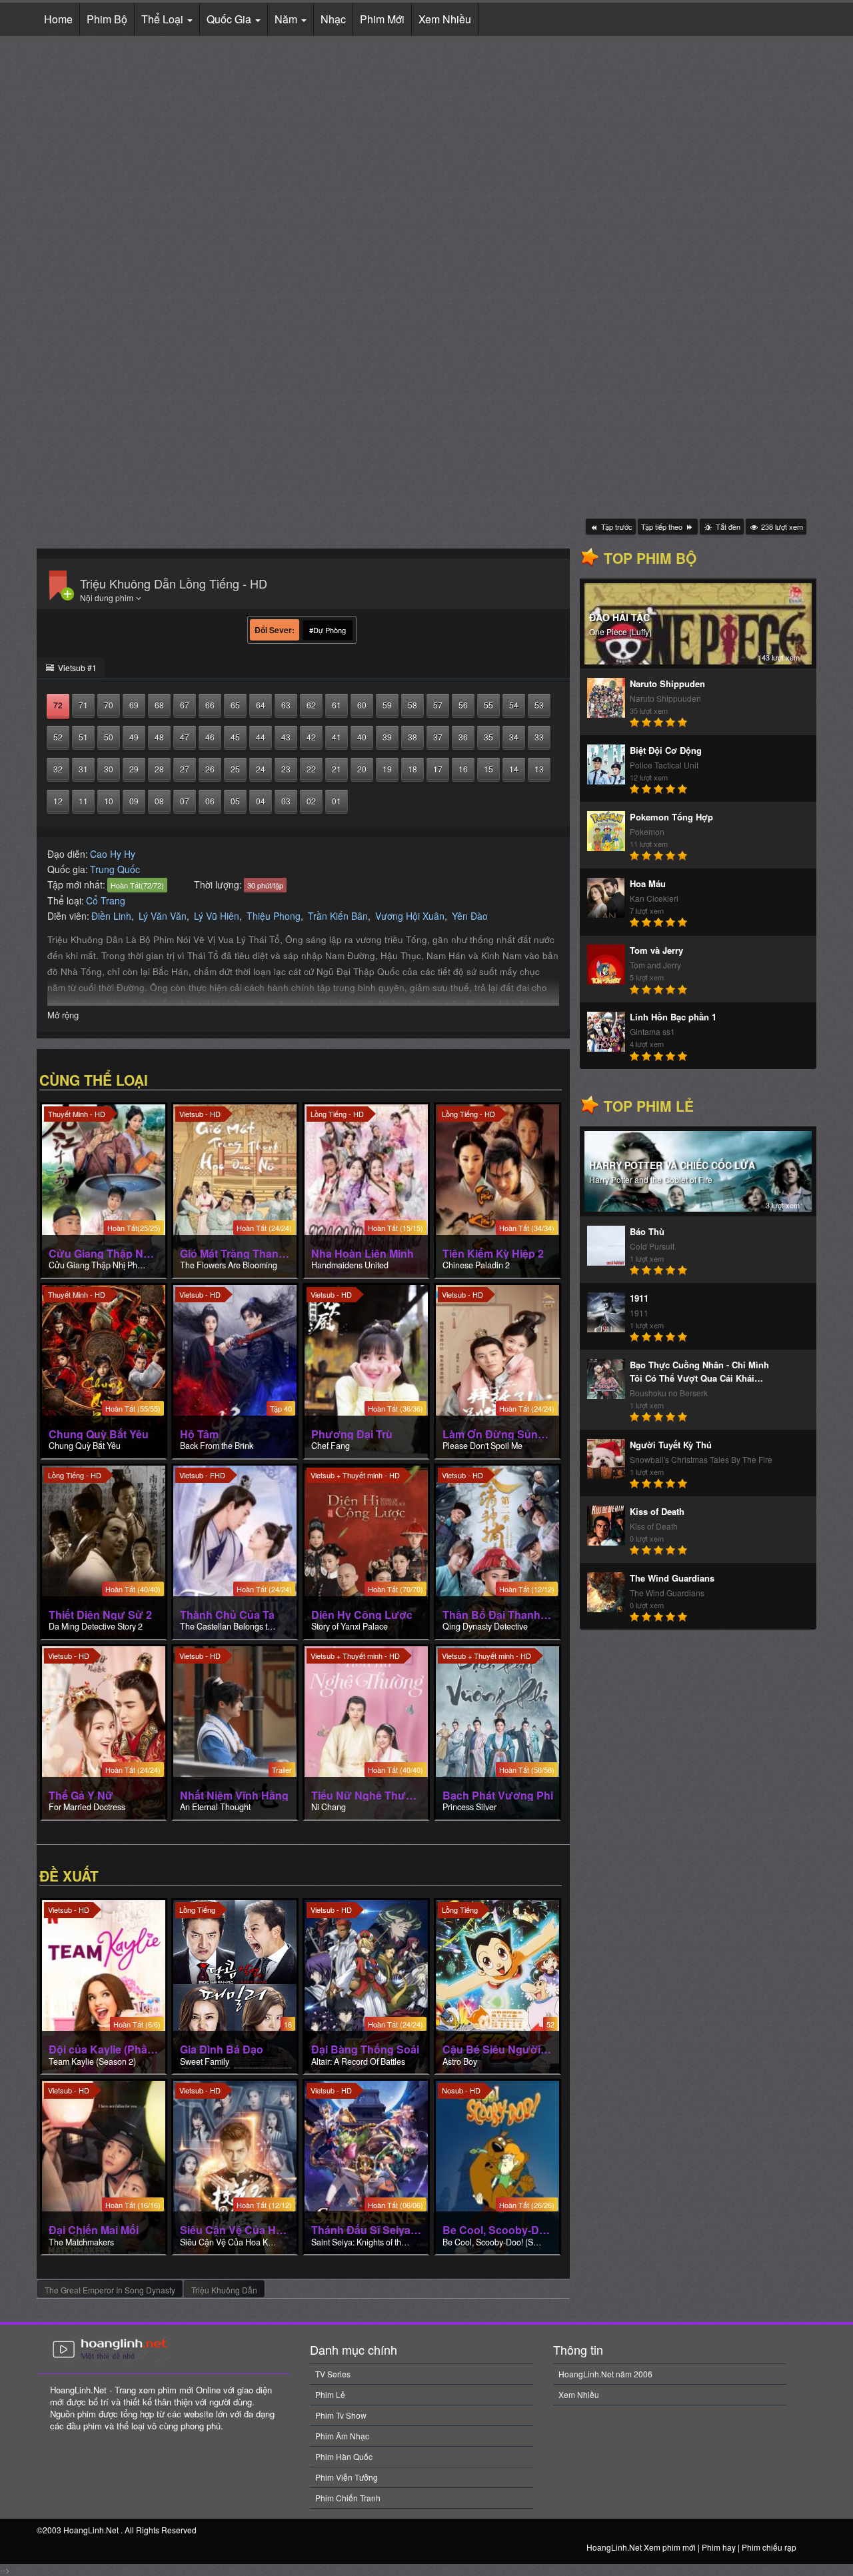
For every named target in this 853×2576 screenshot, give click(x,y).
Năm (287, 19)
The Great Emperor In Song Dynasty (110, 2290)
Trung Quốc (115, 869)
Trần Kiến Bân (338, 916)
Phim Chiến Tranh (348, 2498)
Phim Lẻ (330, 2394)
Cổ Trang (106, 900)
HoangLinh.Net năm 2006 (605, 2374)
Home (58, 19)
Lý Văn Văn (163, 916)
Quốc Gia (230, 19)
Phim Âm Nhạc (342, 2436)
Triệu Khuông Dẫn (224, 2290)
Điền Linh (111, 916)
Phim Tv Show (341, 2415)
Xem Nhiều (445, 19)
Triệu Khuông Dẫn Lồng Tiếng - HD (174, 583)
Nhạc (333, 19)
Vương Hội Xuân (410, 916)
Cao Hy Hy (113, 854)
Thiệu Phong (274, 916)
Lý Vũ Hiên (217, 916)
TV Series (333, 2374)
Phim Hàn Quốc (344, 2456)
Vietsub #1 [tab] (76, 667)
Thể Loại (164, 19)
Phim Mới (382, 19)
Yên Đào (470, 916)
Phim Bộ (107, 19)
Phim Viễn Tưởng (347, 2477)
